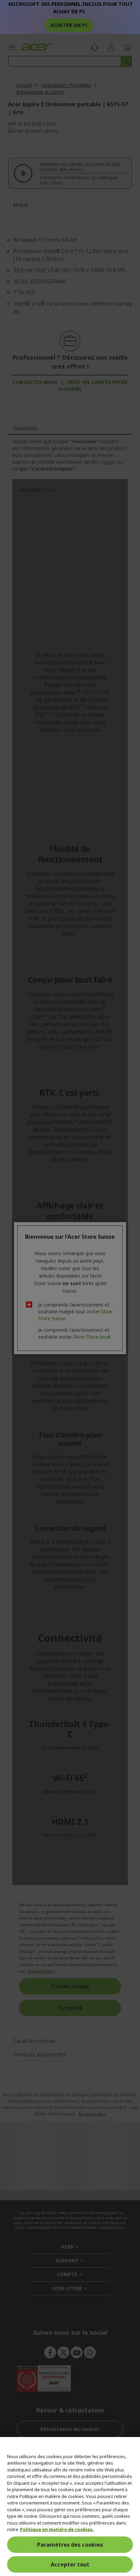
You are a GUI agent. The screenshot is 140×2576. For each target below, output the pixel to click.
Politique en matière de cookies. (57, 2529)
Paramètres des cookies (70, 2545)
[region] (70, 2506)
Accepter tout (70, 2564)
